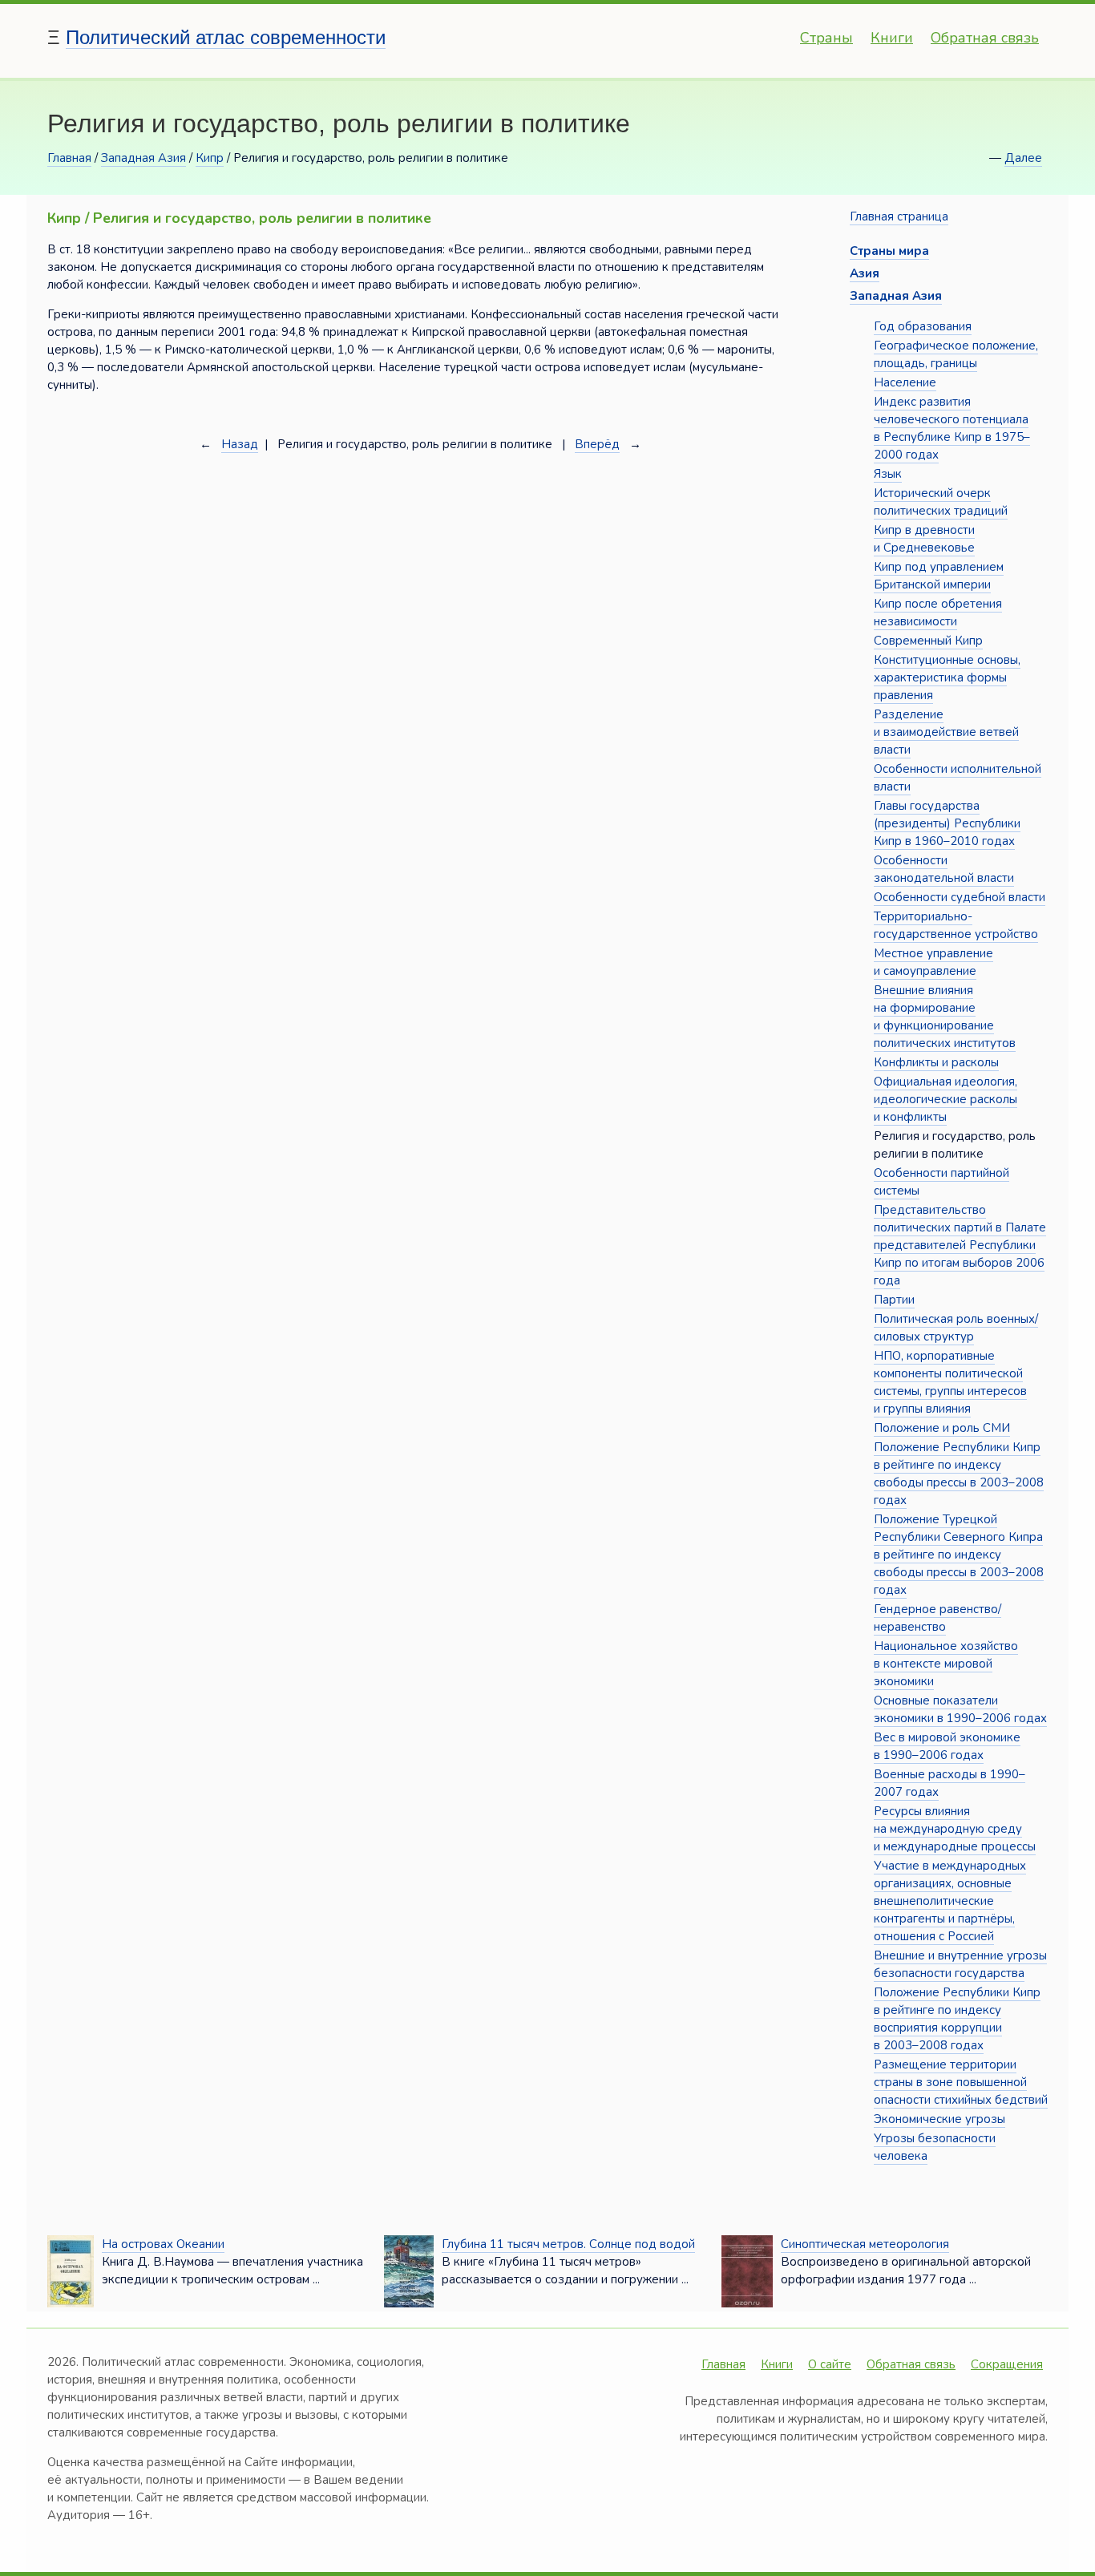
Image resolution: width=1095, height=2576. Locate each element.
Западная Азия (143, 158)
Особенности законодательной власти (944, 869)
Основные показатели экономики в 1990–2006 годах (960, 1709)
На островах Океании (163, 2244)
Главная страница (899, 216)
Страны (826, 38)
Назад (240, 444)
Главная (69, 158)
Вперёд (597, 444)
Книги (892, 38)
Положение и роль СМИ (942, 1428)
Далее (1023, 158)
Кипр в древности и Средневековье (924, 539)
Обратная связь (985, 38)
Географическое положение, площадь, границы (956, 354)
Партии (894, 1300)
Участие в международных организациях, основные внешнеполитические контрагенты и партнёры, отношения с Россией (950, 1901)
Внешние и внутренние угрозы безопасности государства (960, 1964)
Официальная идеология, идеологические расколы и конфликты (945, 1099)
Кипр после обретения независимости (938, 613)
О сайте (830, 2364)
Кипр (210, 158)
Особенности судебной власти (960, 897)
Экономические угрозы (939, 2119)
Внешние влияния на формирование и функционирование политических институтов (945, 1017)
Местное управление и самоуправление (933, 962)
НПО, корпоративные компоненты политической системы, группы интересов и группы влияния (950, 1382)
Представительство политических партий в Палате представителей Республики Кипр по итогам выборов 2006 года (960, 1245)
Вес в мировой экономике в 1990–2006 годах (947, 1746)
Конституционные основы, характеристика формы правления (947, 677)
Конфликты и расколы (936, 1062)
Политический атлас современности (226, 37)
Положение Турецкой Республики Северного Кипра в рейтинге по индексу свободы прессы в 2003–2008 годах (959, 1555)
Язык (888, 474)
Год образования (923, 326)
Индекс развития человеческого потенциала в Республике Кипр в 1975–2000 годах (952, 428)
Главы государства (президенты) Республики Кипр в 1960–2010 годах (947, 823)
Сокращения (1007, 2364)
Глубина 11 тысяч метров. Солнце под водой (568, 2244)
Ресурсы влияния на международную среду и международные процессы (955, 1829)
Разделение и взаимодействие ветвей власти (946, 732)
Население (905, 382)
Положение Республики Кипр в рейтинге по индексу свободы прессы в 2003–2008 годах (959, 1474)
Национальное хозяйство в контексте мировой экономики (946, 1664)
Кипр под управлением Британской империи (939, 576)
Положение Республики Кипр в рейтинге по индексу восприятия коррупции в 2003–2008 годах (957, 2019)
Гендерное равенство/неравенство (937, 1618)
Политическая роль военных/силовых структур (956, 1328)
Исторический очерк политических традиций (941, 502)
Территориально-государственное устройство (956, 925)
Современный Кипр (928, 641)
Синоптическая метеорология (865, 2244)
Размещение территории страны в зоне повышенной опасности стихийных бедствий (961, 2082)
